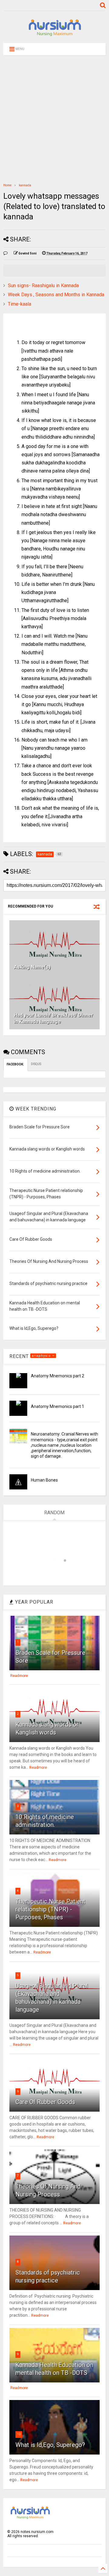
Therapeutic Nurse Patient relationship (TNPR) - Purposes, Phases (50, 1909)
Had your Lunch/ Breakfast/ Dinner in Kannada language (54, 1018)
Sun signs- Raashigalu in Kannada (43, 285)
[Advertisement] (54, 119)
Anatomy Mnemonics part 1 (58, 1406)
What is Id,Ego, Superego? (50, 2445)
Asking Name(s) (32, 967)
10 (19, 2434)
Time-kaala (20, 304)
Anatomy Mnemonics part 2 (58, 1376)
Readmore (19, 1676)
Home (7, 185)
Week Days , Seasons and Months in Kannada (56, 295)
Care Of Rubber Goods (45, 2102)
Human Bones (44, 1480)
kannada (25, 185)
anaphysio (42, 1356)
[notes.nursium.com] (54, 35)
